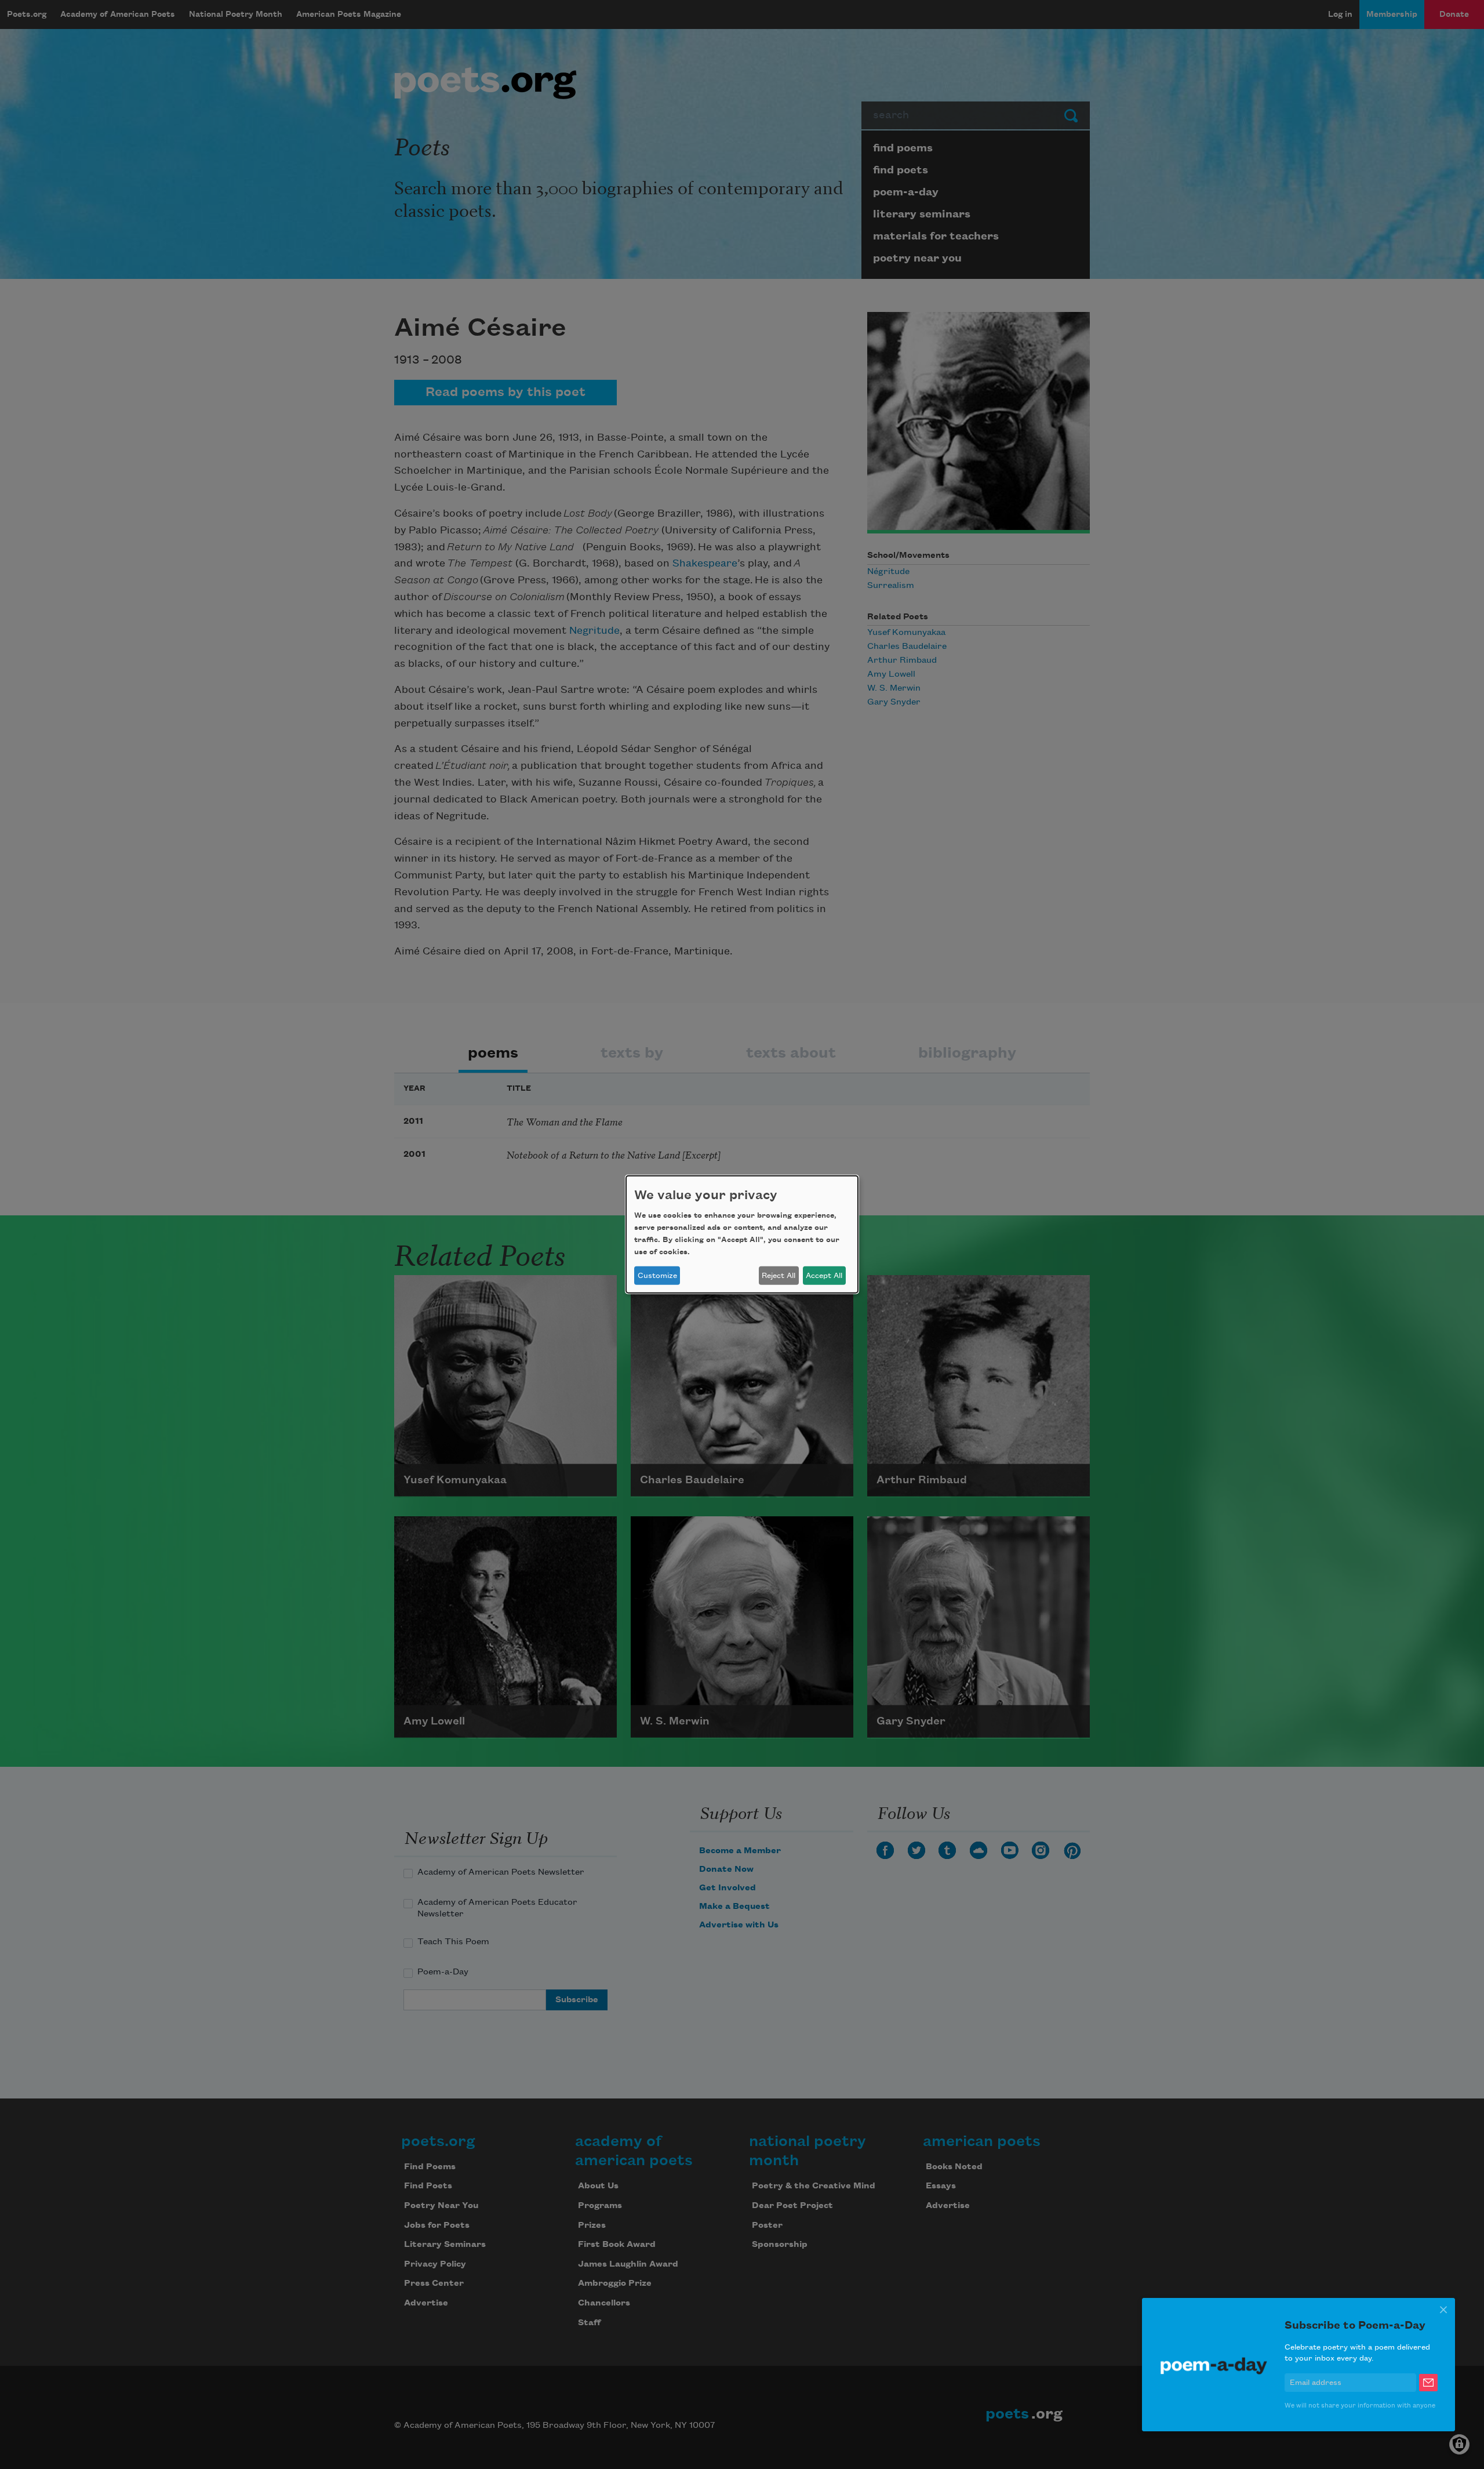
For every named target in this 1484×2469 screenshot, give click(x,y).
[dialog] (742, 1234)
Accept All (824, 1276)
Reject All (779, 1276)
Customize (657, 1276)
